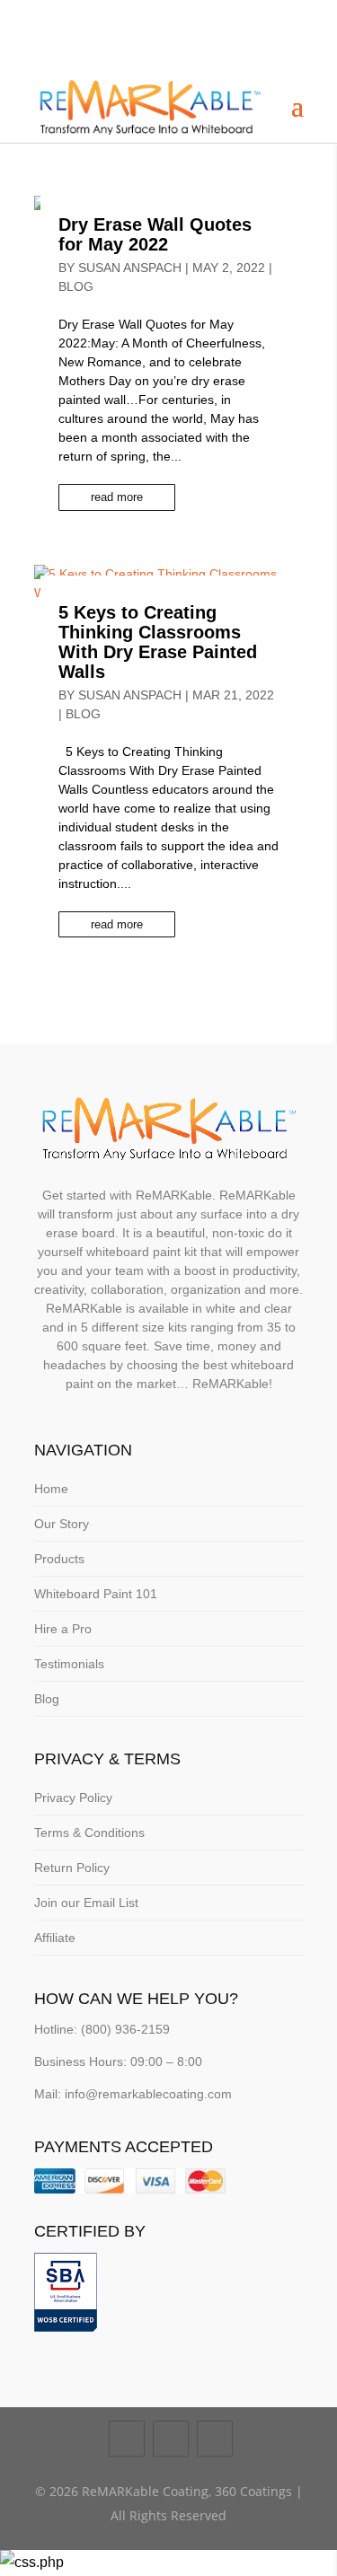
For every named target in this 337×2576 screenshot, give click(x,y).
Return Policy (72, 1868)
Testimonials (69, 1664)
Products (59, 1559)
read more (117, 497)
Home (51, 1489)
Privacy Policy (73, 1798)
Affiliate (55, 1938)
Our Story (62, 1524)
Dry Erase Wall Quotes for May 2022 (155, 234)
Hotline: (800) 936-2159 (102, 2029)
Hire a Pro (63, 1629)
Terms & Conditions (89, 1833)
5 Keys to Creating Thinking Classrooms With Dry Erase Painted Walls (158, 642)
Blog (76, 286)
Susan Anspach (130, 268)
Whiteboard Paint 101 (96, 1594)
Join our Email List (86, 1903)
